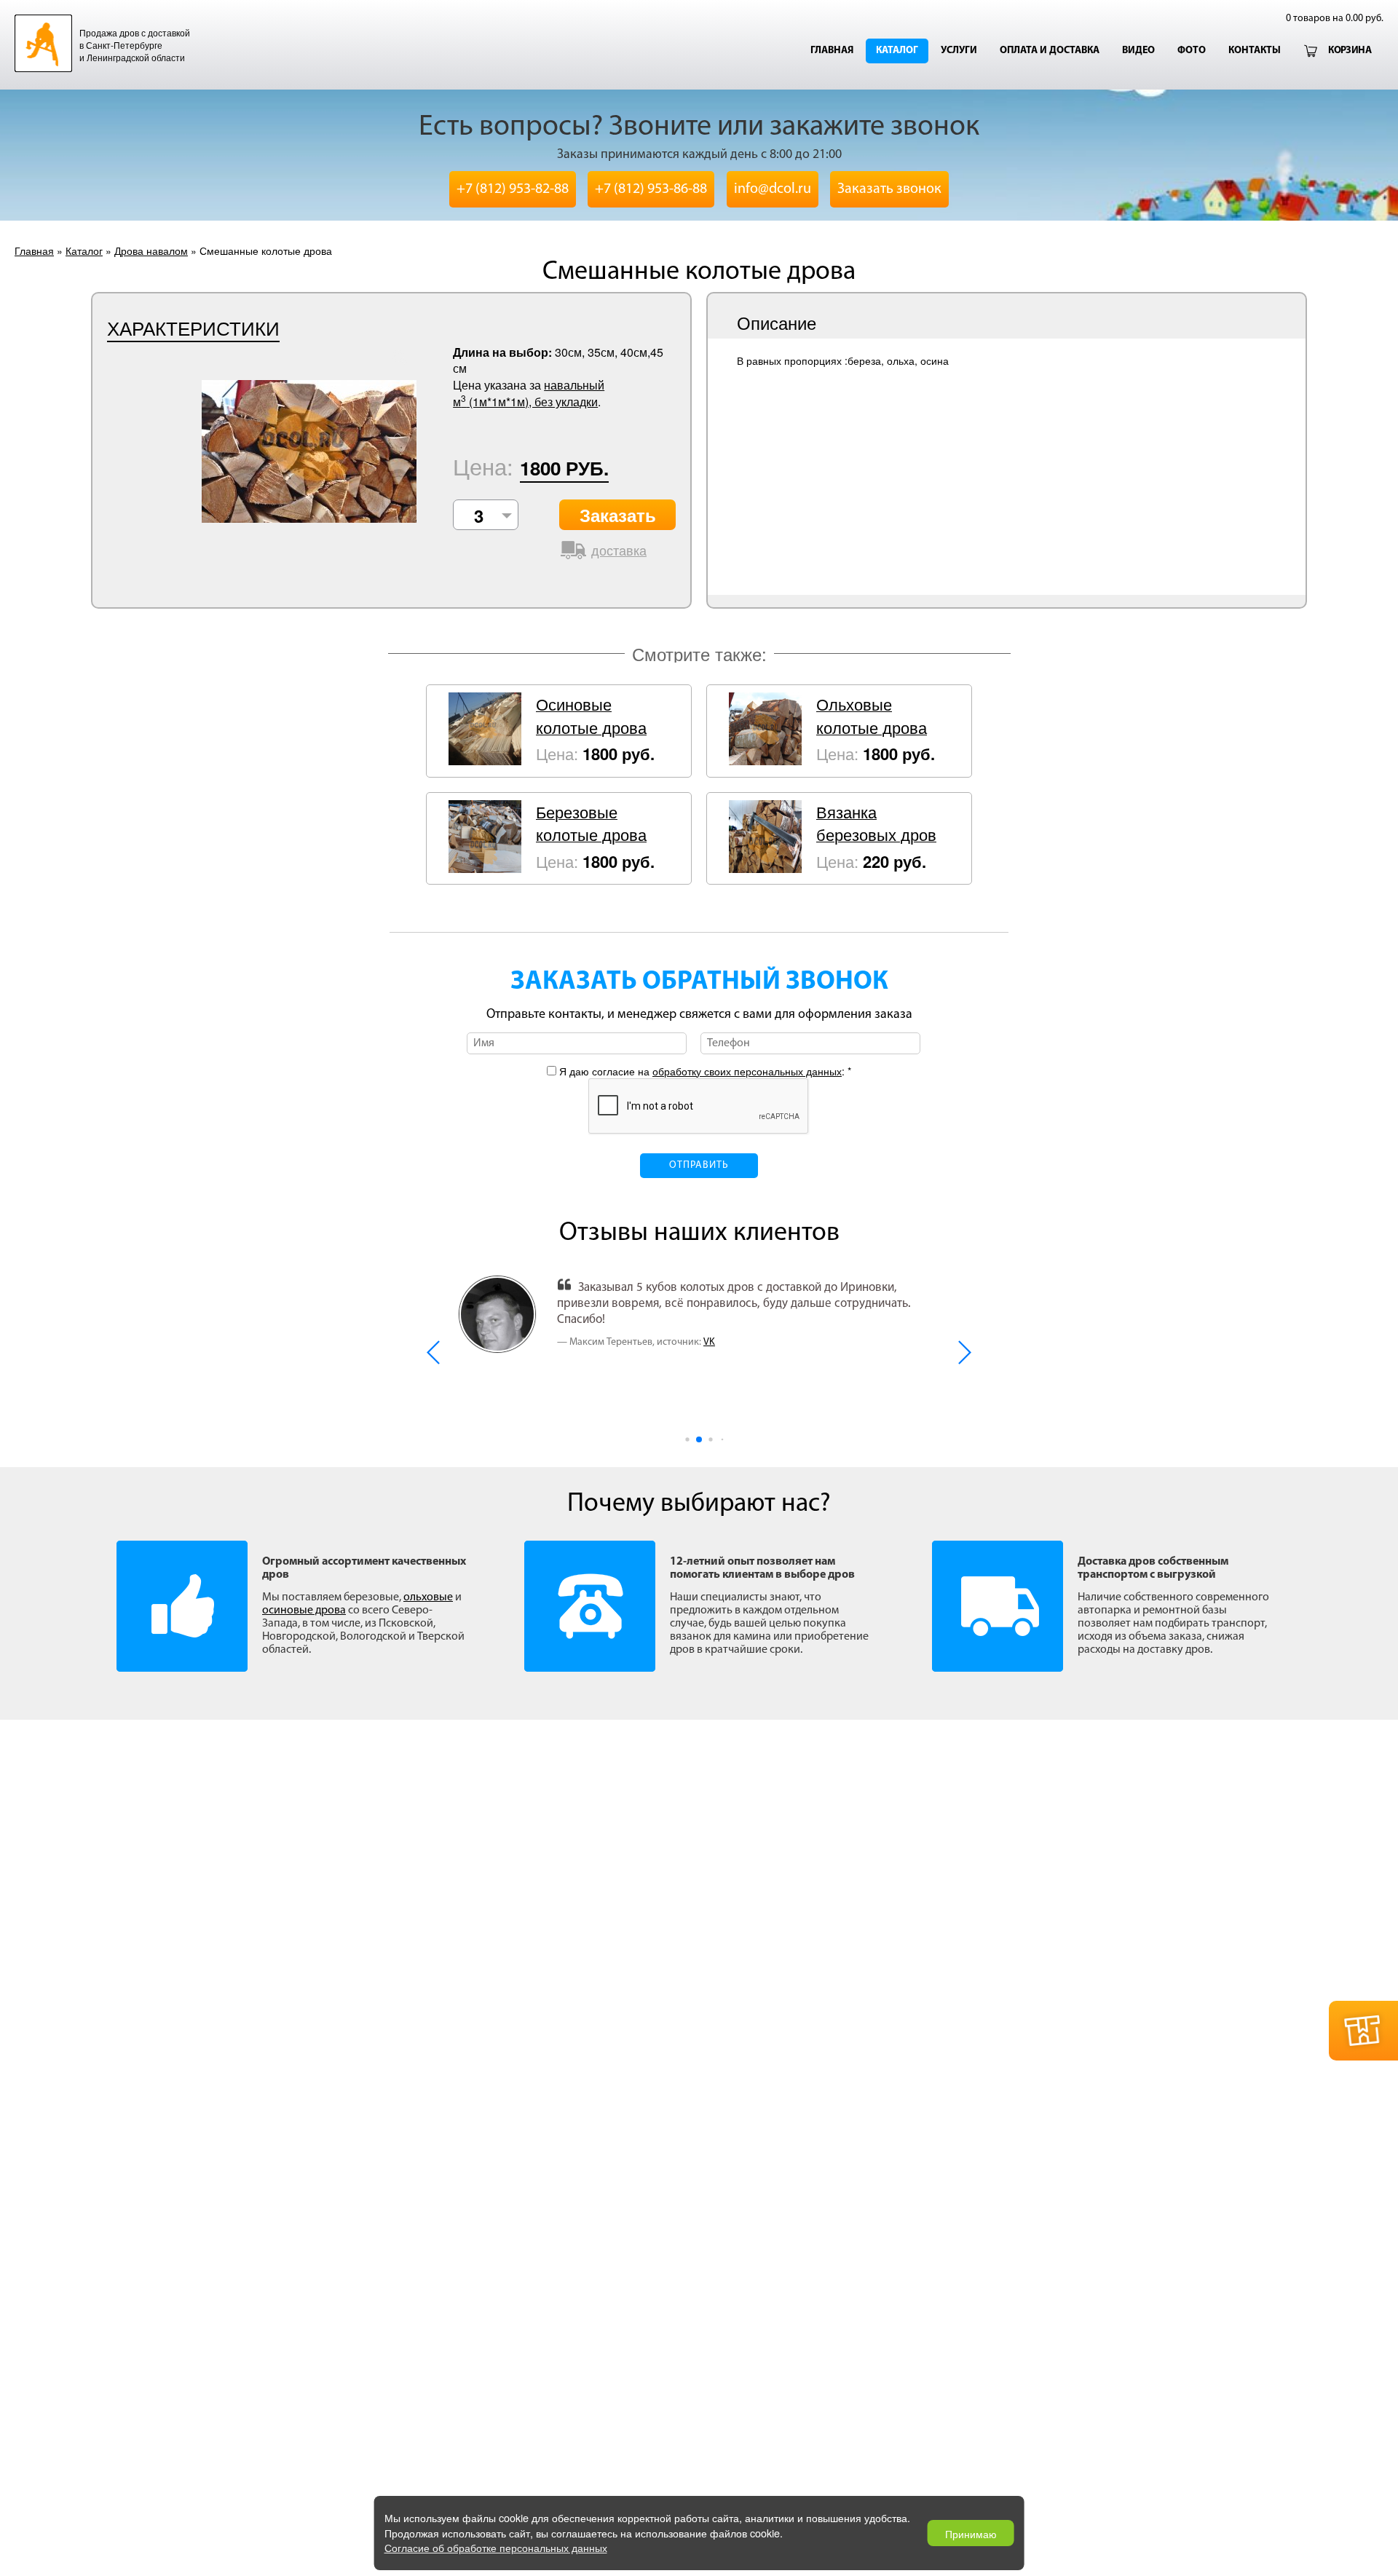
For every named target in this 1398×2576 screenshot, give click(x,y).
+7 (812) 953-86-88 (651, 189)
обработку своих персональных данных (747, 1071)
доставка (619, 550)
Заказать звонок (889, 189)
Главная (832, 51)
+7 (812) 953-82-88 (513, 189)
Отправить (699, 1165)
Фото (1192, 51)
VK (709, 1342)
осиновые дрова (304, 1611)
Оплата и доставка (1050, 51)
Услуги (959, 51)
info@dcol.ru (773, 189)
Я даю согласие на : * (704, 1071)
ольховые (428, 1597)
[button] (434, 1352)
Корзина (1350, 51)
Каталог (897, 51)
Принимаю (971, 2533)
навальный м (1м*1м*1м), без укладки (529, 393)
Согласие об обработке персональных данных (496, 2547)
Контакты (1255, 51)
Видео (1138, 51)
